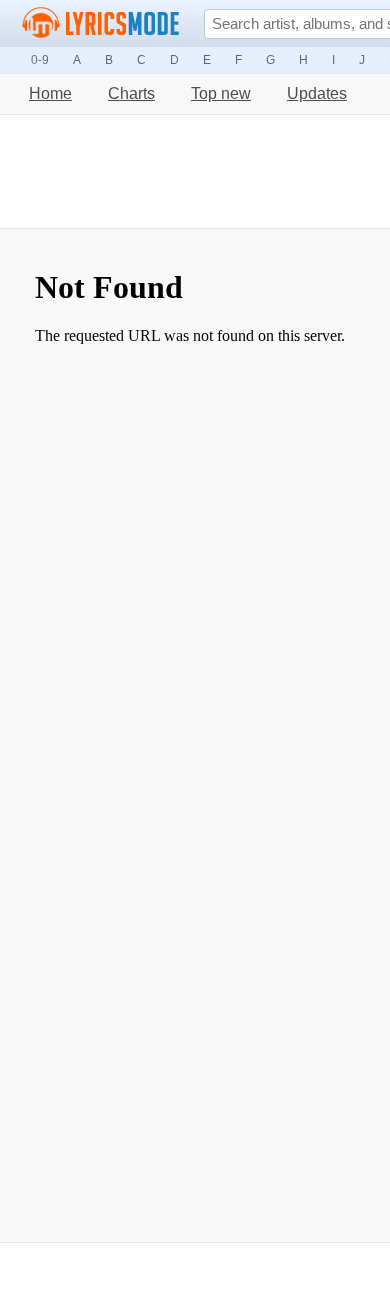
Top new (221, 93)
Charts (131, 93)
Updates (317, 93)
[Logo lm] (101, 23)
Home (50, 93)
